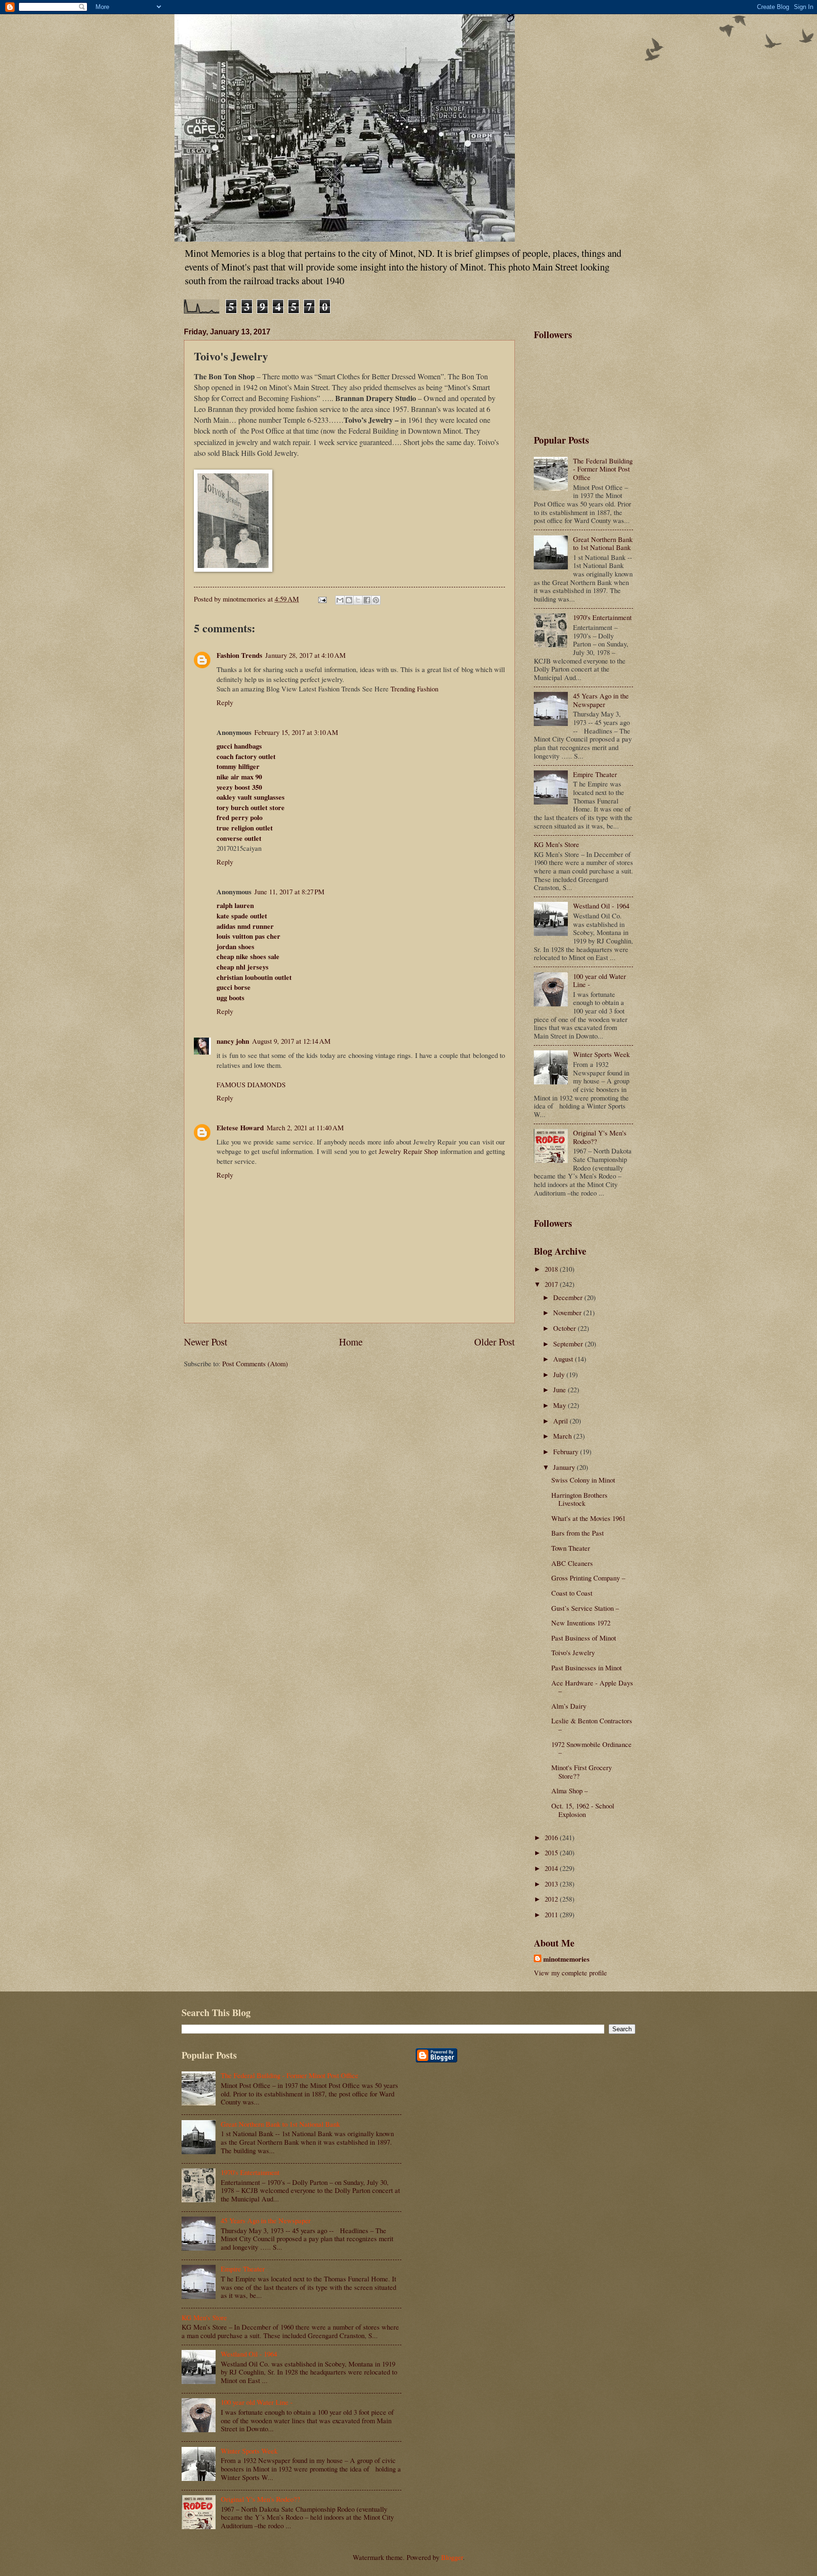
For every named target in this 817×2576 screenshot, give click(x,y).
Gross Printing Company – (588, 1578)
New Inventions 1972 (581, 1623)
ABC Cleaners (572, 1563)
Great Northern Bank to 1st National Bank (603, 543)
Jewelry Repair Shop (408, 1151)
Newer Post (206, 1342)
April (561, 1421)
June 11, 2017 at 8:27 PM (289, 891)
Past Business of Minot (584, 1638)
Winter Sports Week (601, 1054)
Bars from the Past (578, 1533)
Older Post (495, 1342)
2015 (552, 1852)
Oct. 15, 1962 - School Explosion (583, 1810)
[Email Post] (321, 599)
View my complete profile (570, 1973)
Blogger (452, 2557)
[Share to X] (358, 600)
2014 (552, 1868)
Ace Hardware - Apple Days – (592, 1687)
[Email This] (340, 600)
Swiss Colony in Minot (583, 1480)
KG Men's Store (556, 844)
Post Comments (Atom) (255, 1363)
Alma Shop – (569, 1790)
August (564, 1359)
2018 (552, 1269)
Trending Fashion (414, 689)
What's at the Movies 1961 (588, 1518)
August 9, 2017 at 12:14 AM (291, 1041)
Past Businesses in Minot (587, 1668)
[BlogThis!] (349, 600)
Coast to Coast (572, 1593)
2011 (552, 1914)
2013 (552, 1884)
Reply (225, 702)
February (567, 1451)
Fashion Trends (239, 655)
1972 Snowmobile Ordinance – (591, 1748)
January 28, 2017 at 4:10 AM (305, 655)
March (563, 1436)
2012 (552, 1899)
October (565, 1328)
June (561, 1389)
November (568, 1312)
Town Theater (571, 1548)
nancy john (233, 1041)
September (569, 1344)
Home (351, 1342)
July (560, 1374)
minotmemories (566, 1959)
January (565, 1467)
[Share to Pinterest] (376, 600)
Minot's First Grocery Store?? (582, 1772)
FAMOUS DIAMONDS (251, 1084)
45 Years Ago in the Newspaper (601, 700)
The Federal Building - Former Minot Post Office (603, 469)
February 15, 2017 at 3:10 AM (296, 732)
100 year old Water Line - (600, 980)
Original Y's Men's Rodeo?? (600, 1137)
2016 (552, 1837)
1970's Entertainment (602, 617)
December (569, 1297)
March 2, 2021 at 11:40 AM (305, 1127)
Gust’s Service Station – (585, 1608)
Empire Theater (595, 774)
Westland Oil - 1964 (601, 906)
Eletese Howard (240, 1128)
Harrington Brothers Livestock (579, 1499)
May (561, 1405)
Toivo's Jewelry (573, 1652)
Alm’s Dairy (569, 1706)
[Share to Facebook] (367, 600)
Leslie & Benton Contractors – (592, 1725)
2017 (552, 1284)
